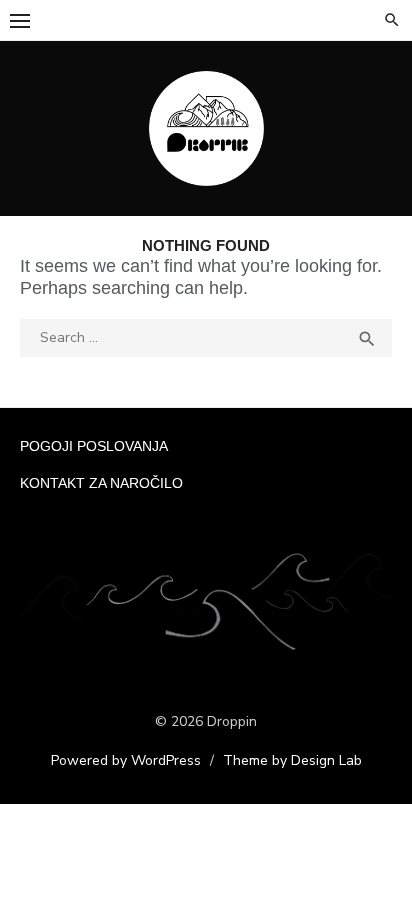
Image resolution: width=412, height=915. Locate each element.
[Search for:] (206, 336)
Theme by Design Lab (292, 760)
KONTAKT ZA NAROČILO (101, 483)
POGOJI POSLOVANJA (94, 446)
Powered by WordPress (126, 760)
